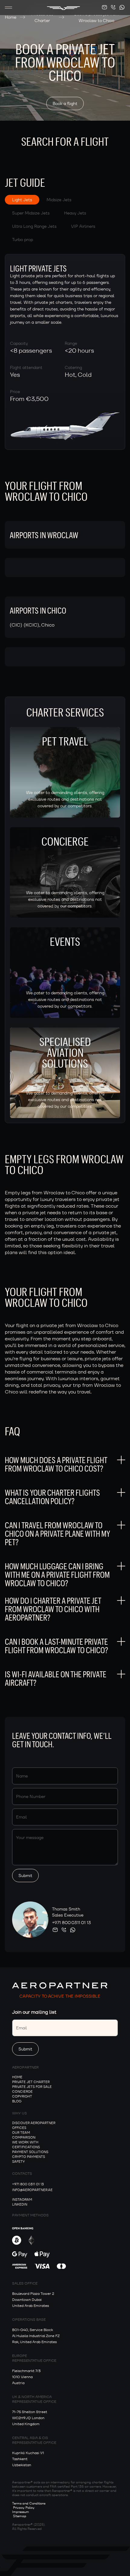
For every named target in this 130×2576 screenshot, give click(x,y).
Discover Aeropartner (34, 2123)
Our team (21, 2133)
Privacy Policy (24, 2508)
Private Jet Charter (42, 17)
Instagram (22, 2200)
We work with (25, 2142)
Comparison (24, 2137)
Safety (18, 2161)
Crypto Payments (29, 2157)
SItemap (20, 2516)
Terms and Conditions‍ (29, 2503)
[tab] (22, 200)
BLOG (17, 2101)
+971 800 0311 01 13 (71, 1923)
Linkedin (20, 2204)
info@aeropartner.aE (32, 2190)
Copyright (22, 2096)
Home (11, 17)
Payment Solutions (30, 2152)
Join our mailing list (34, 2012)
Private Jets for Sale (32, 2087)
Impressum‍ (21, 2512)
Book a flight (65, 103)
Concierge (22, 2092)
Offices (19, 2128)
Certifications (26, 2147)
